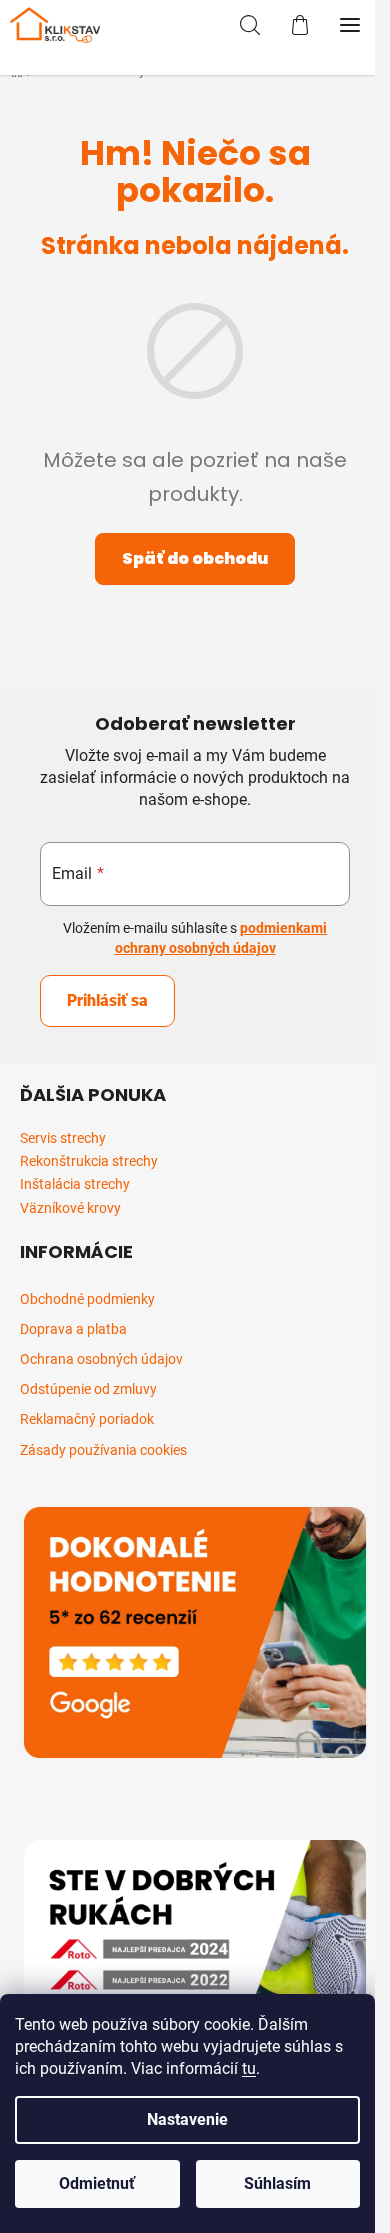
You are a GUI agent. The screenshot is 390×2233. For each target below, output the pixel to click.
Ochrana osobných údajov (101, 1359)
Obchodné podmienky (87, 1299)
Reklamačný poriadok (87, 1419)
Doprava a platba (73, 1329)
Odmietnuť (97, 2183)
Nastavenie (187, 2119)
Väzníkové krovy (70, 1208)
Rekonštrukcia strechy (89, 1161)
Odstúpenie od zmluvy (88, 1389)
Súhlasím (277, 2183)
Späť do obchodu (195, 558)
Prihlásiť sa (107, 1000)
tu (249, 2068)
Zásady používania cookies (103, 1450)
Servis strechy (63, 1138)
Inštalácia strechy (75, 1184)
